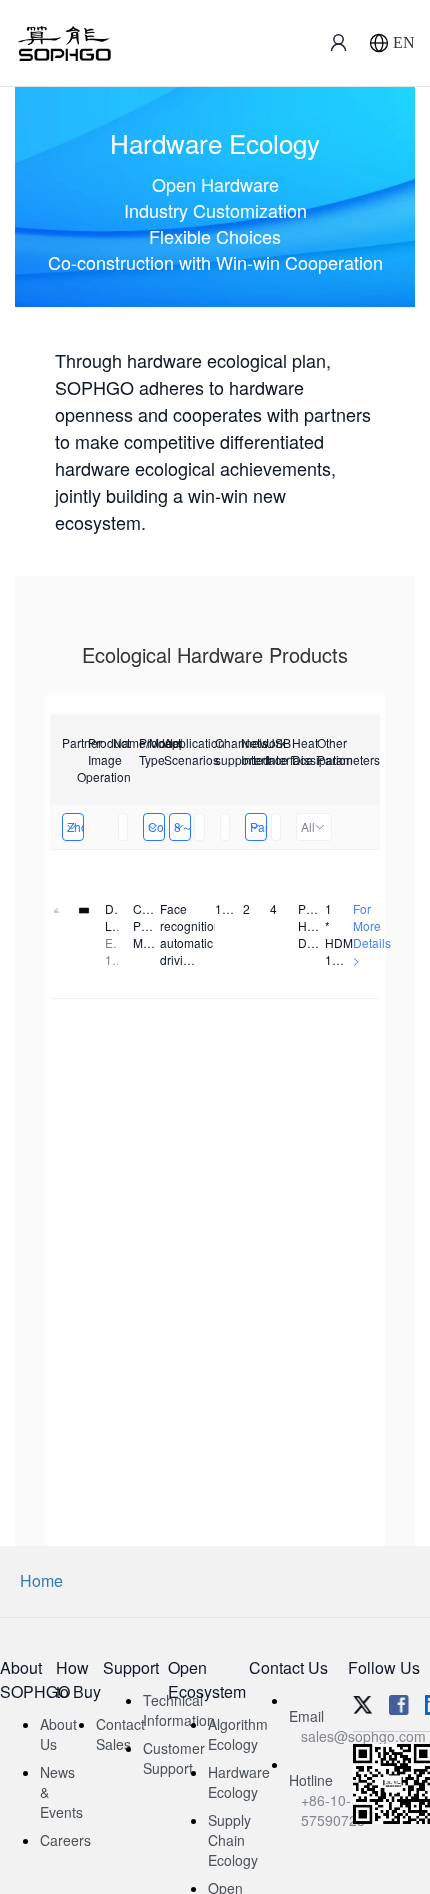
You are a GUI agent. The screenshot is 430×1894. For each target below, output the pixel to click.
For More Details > (372, 934)
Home (41, 1580)
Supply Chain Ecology (233, 1840)
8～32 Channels (182, 826)
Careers (65, 1840)
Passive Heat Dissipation (258, 826)
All (308, 826)
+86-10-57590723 (333, 1810)
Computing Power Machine (156, 826)
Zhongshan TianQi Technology (75, 826)
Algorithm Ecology (238, 1734)
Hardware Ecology (239, 1782)
